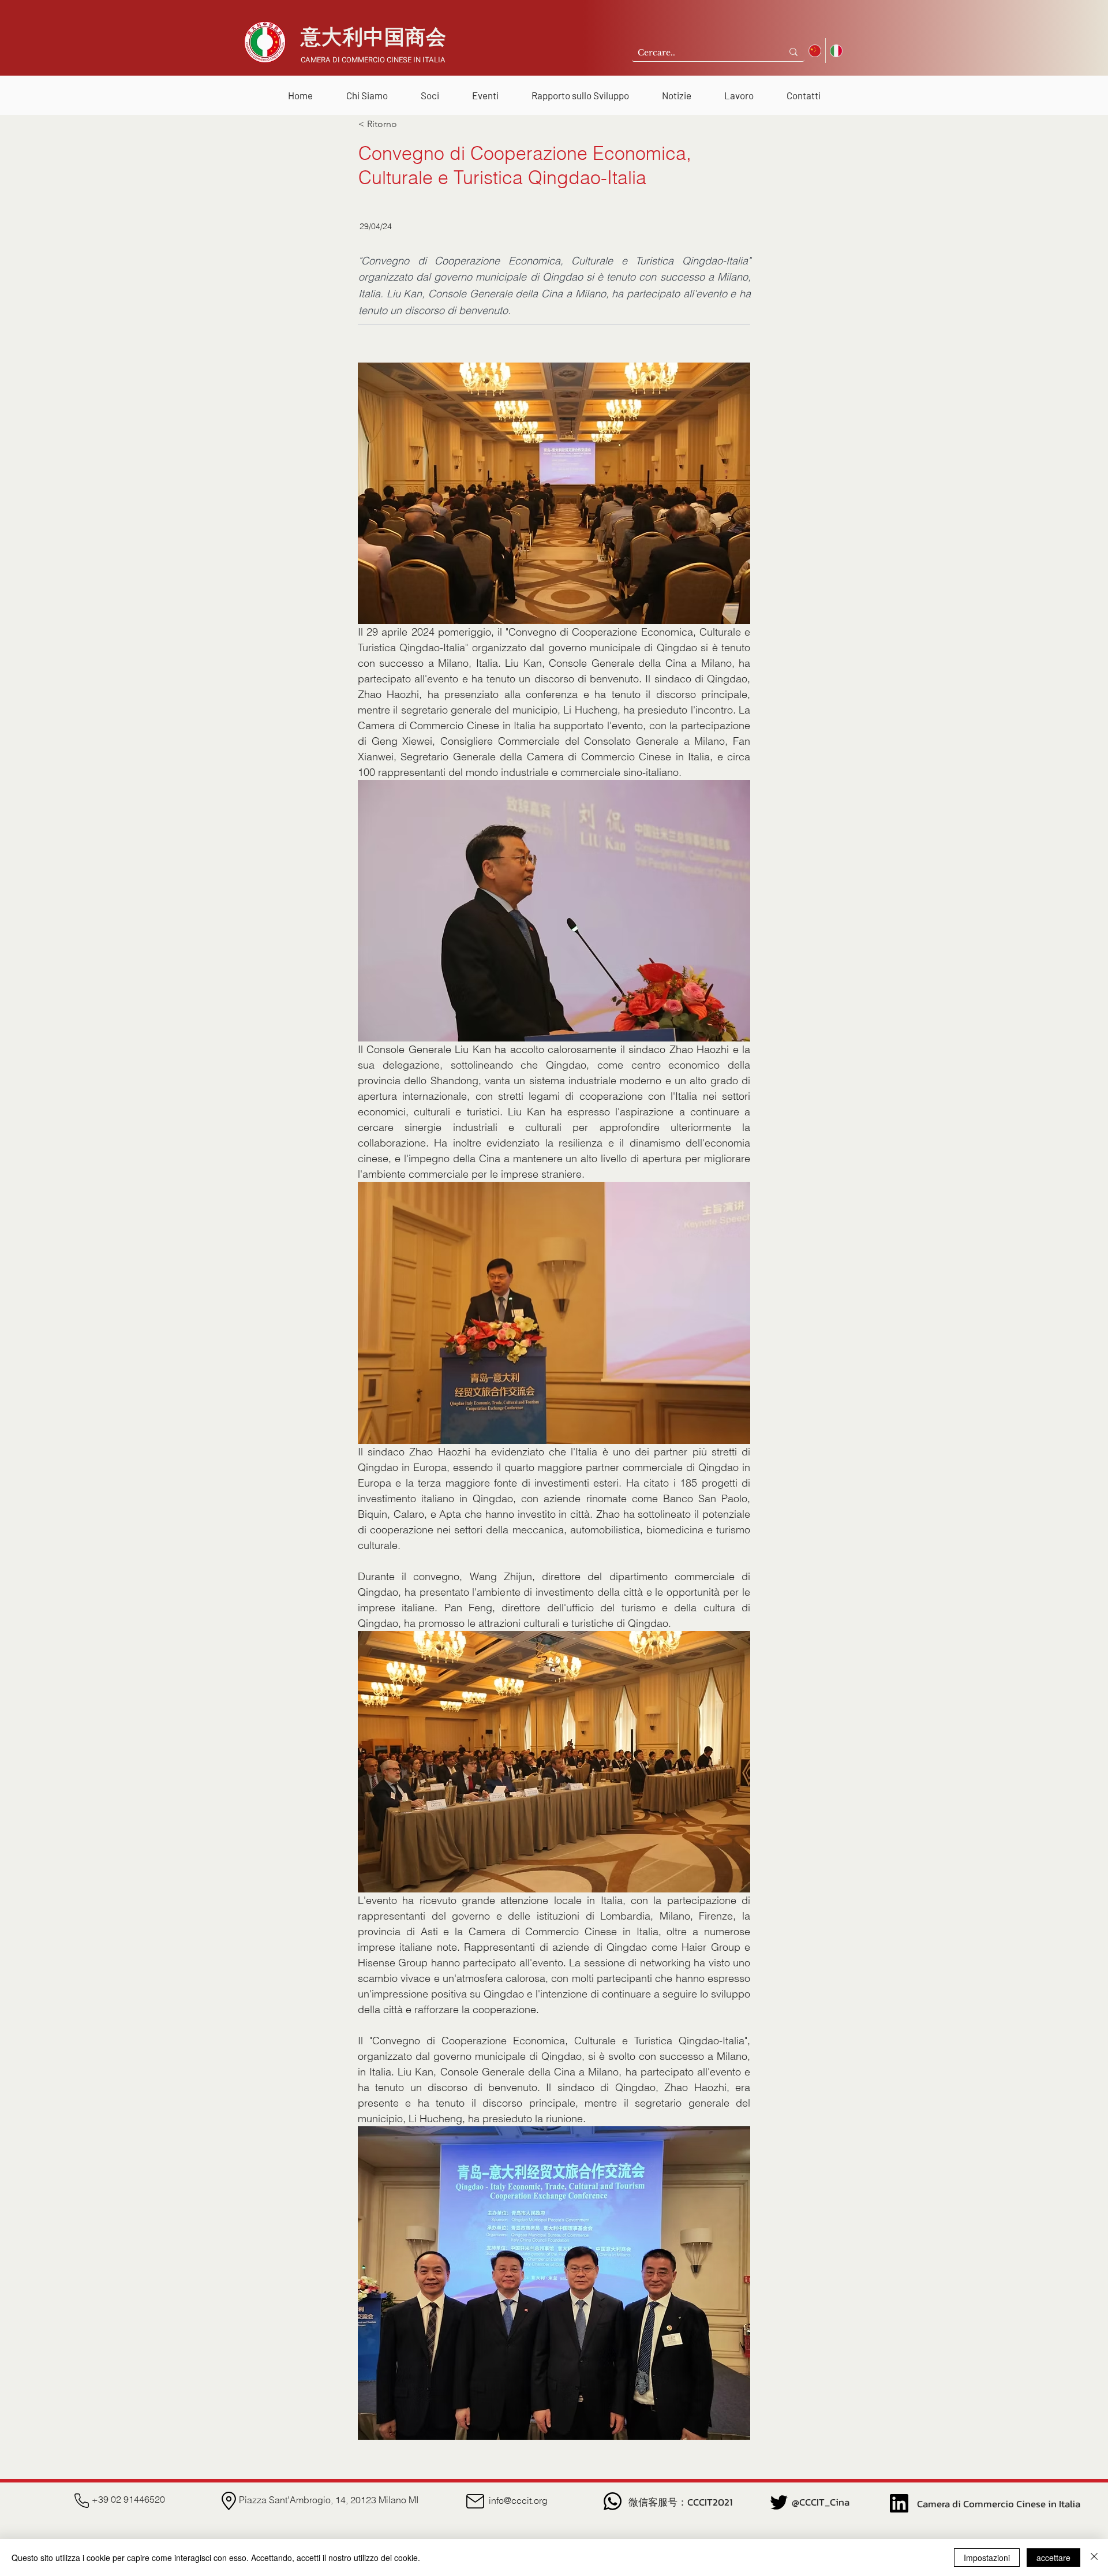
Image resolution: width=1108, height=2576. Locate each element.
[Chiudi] (1094, 2558)
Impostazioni (987, 2558)
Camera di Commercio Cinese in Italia (999, 2504)
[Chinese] (815, 51)
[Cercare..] (793, 52)
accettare (1053, 2558)
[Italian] (836, 51)
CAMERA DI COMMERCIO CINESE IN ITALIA (373, 60)
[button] (367, 90)
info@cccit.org (518, 2500)
